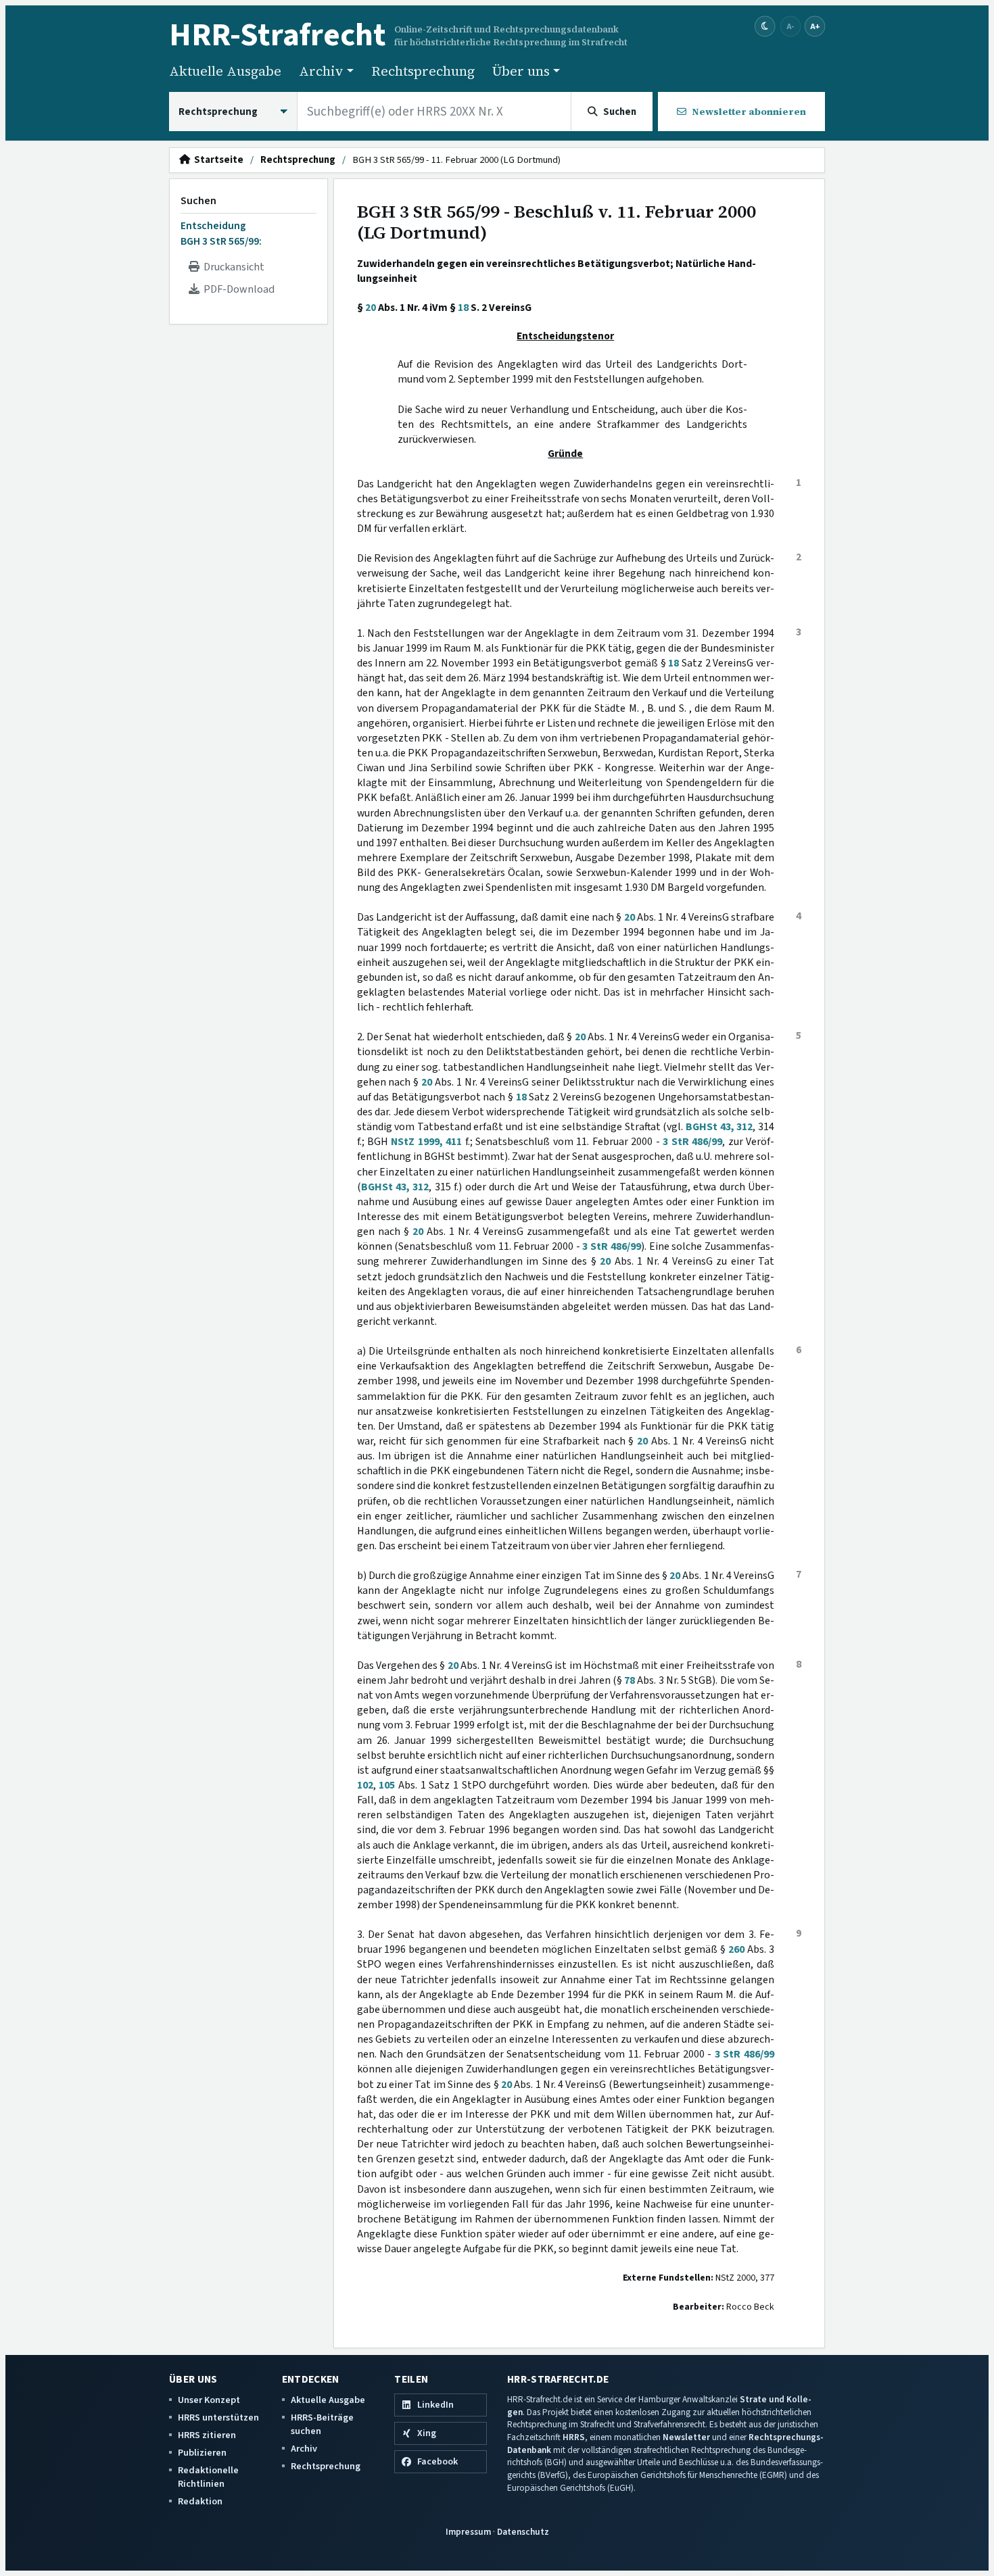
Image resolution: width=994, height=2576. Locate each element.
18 (463, 308)
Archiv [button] (321, 71)
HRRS (574, 2437)
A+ (815, 26)
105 (387, 1785)
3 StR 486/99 (692, 1142)
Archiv (304, 2449)
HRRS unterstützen (218, 2417)
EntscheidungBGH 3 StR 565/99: (221, 233)
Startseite (217, 160)
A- (790, 26)
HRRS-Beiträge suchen (322, 2424)
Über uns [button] (521, 71)
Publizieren (202, 2453)
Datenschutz (523, 2532)
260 (736, 1949)
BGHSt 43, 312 (719, 1127)
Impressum (468, 2532)
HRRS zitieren (207, 2435)
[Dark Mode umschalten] (765, 27)
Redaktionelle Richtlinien (208, 2477)
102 (365, 1785)
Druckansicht (232, 267)
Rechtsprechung (423, 71)
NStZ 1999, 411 (426, 1142)
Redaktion (200, 2501)
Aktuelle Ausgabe (225, 71)
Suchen (198, 201)
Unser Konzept (209, 2400)
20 (371, 308)
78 (630, 1680)
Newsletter (686, 2437)
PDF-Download (237, 289)
